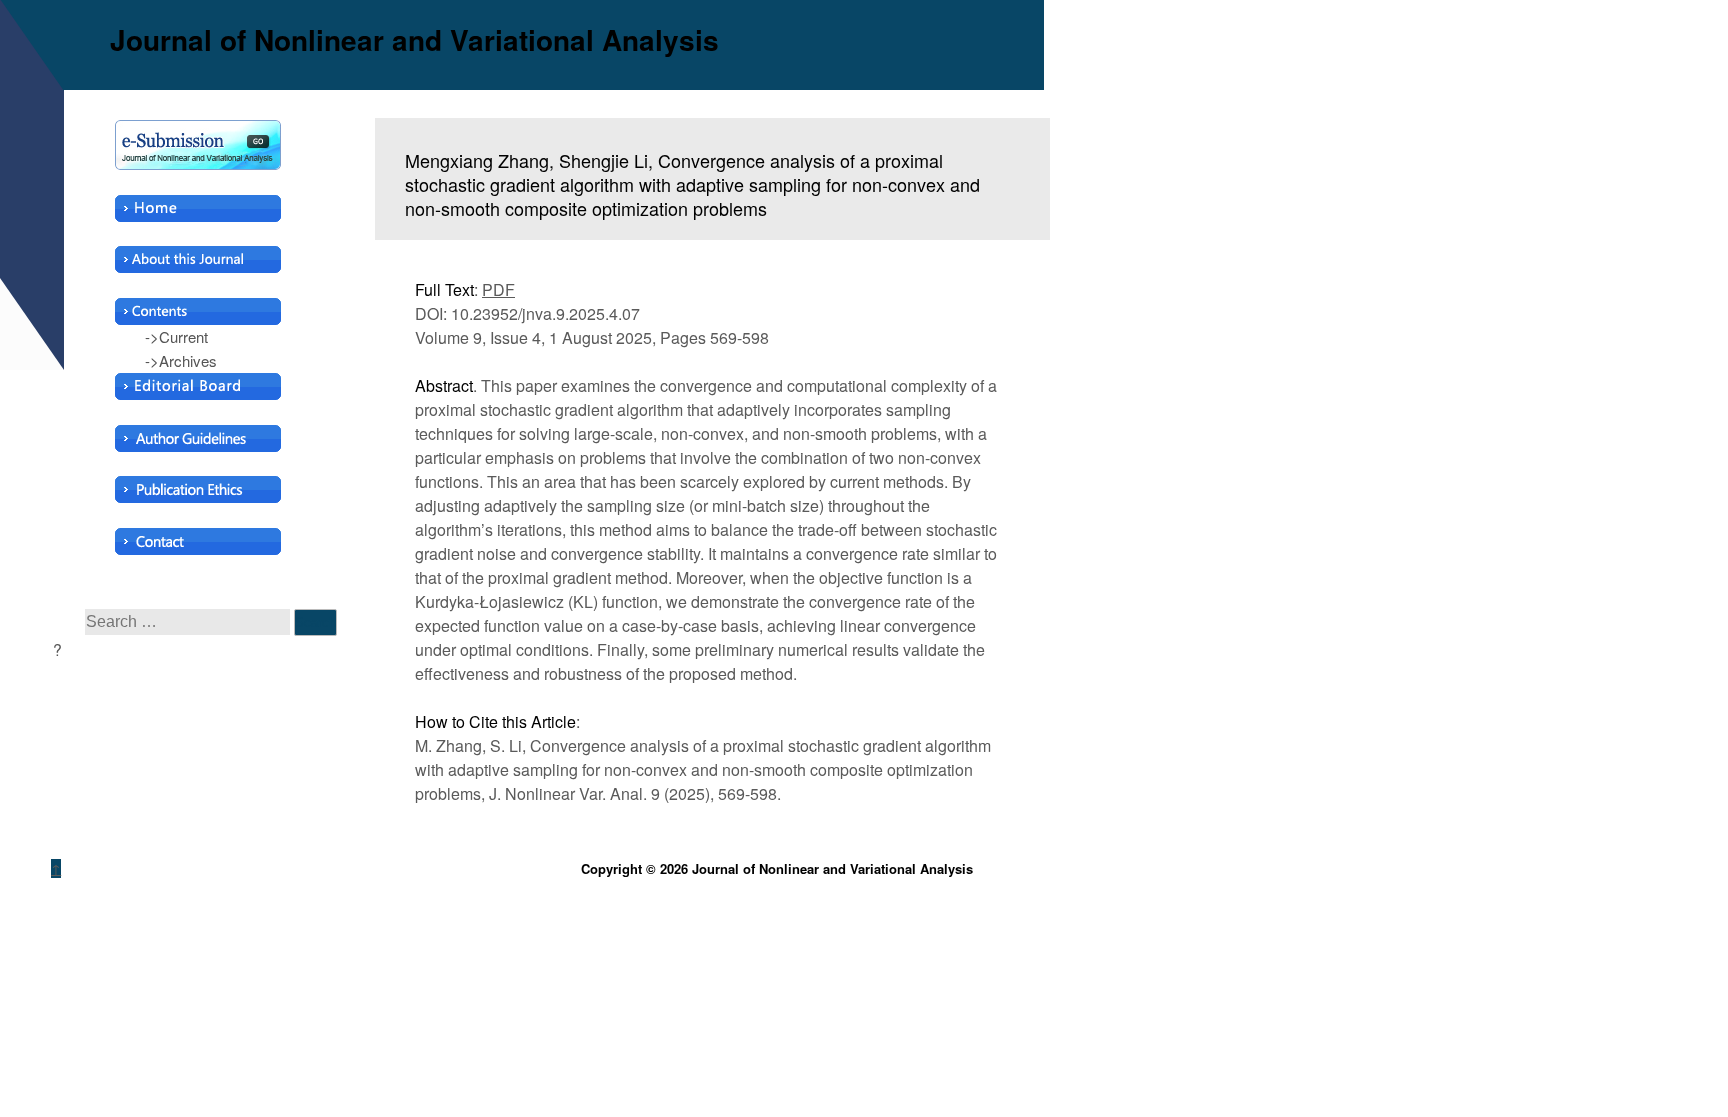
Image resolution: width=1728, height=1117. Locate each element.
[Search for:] (189, 620)
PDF (498, 289)
